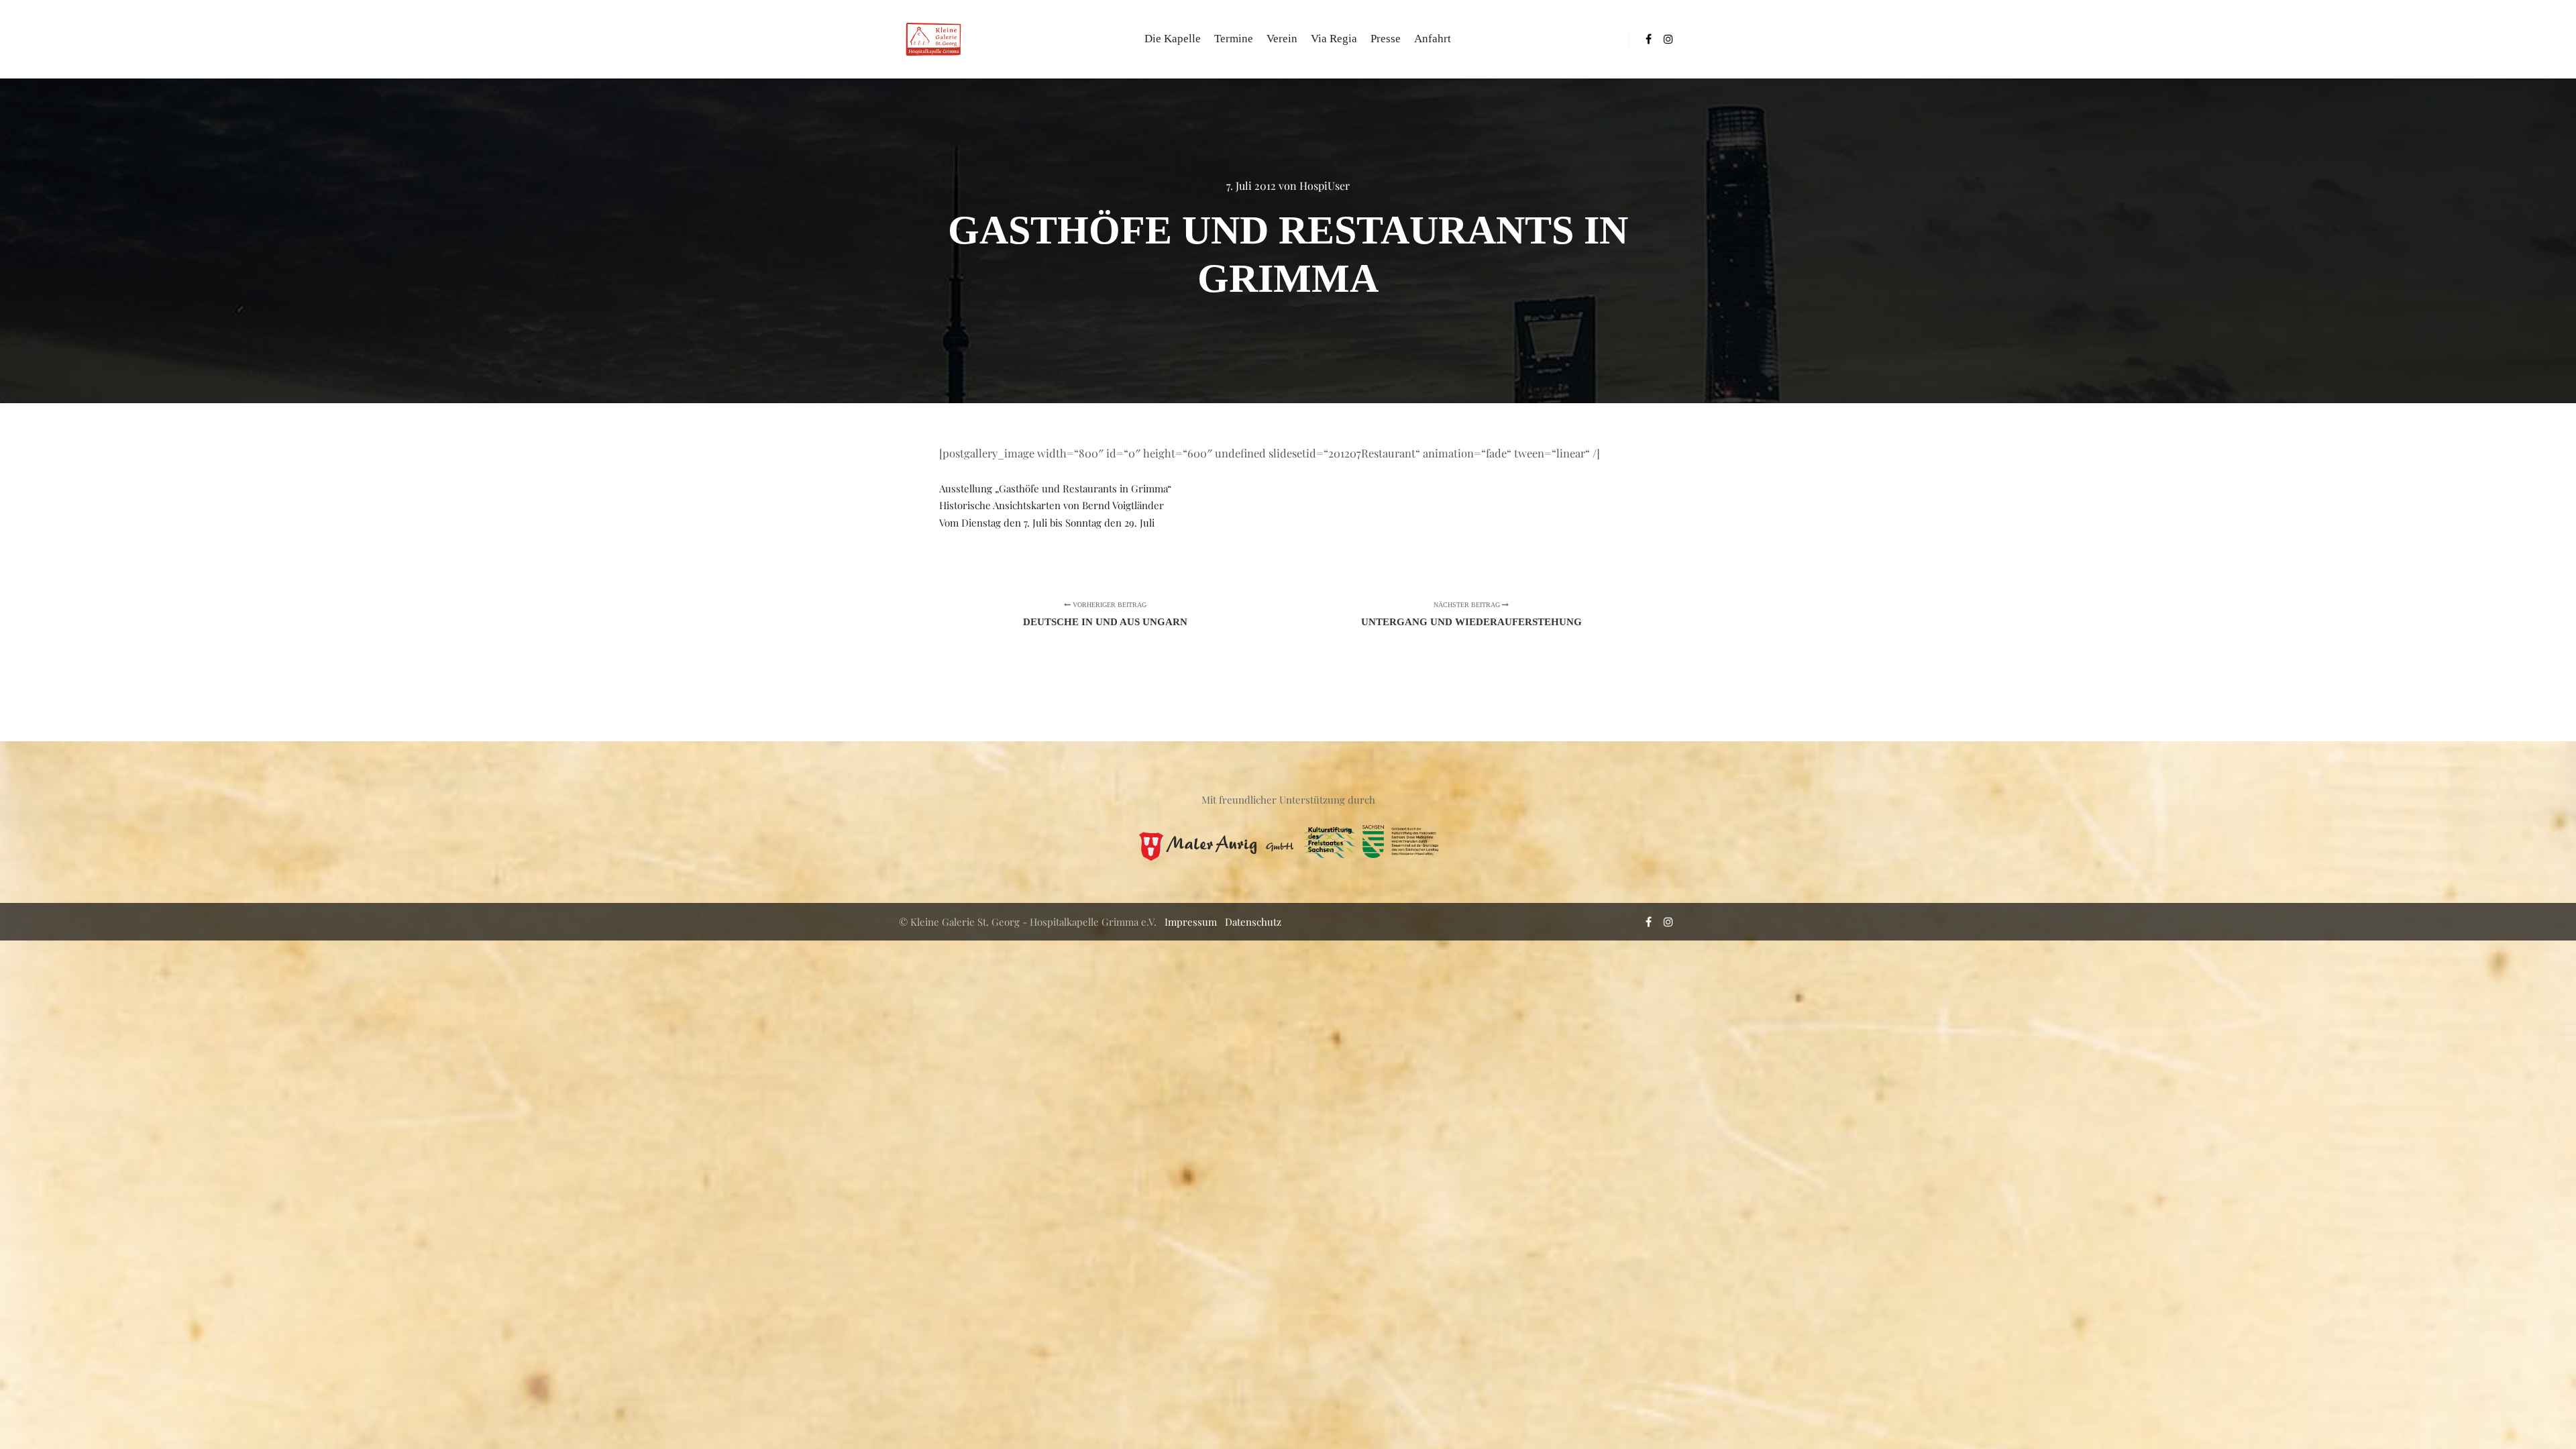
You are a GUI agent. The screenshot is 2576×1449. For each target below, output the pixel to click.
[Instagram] (1668, 39)
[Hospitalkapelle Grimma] (932, 39)
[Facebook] (1648, 39)
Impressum (1191, 922)
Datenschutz (1253, 922)
